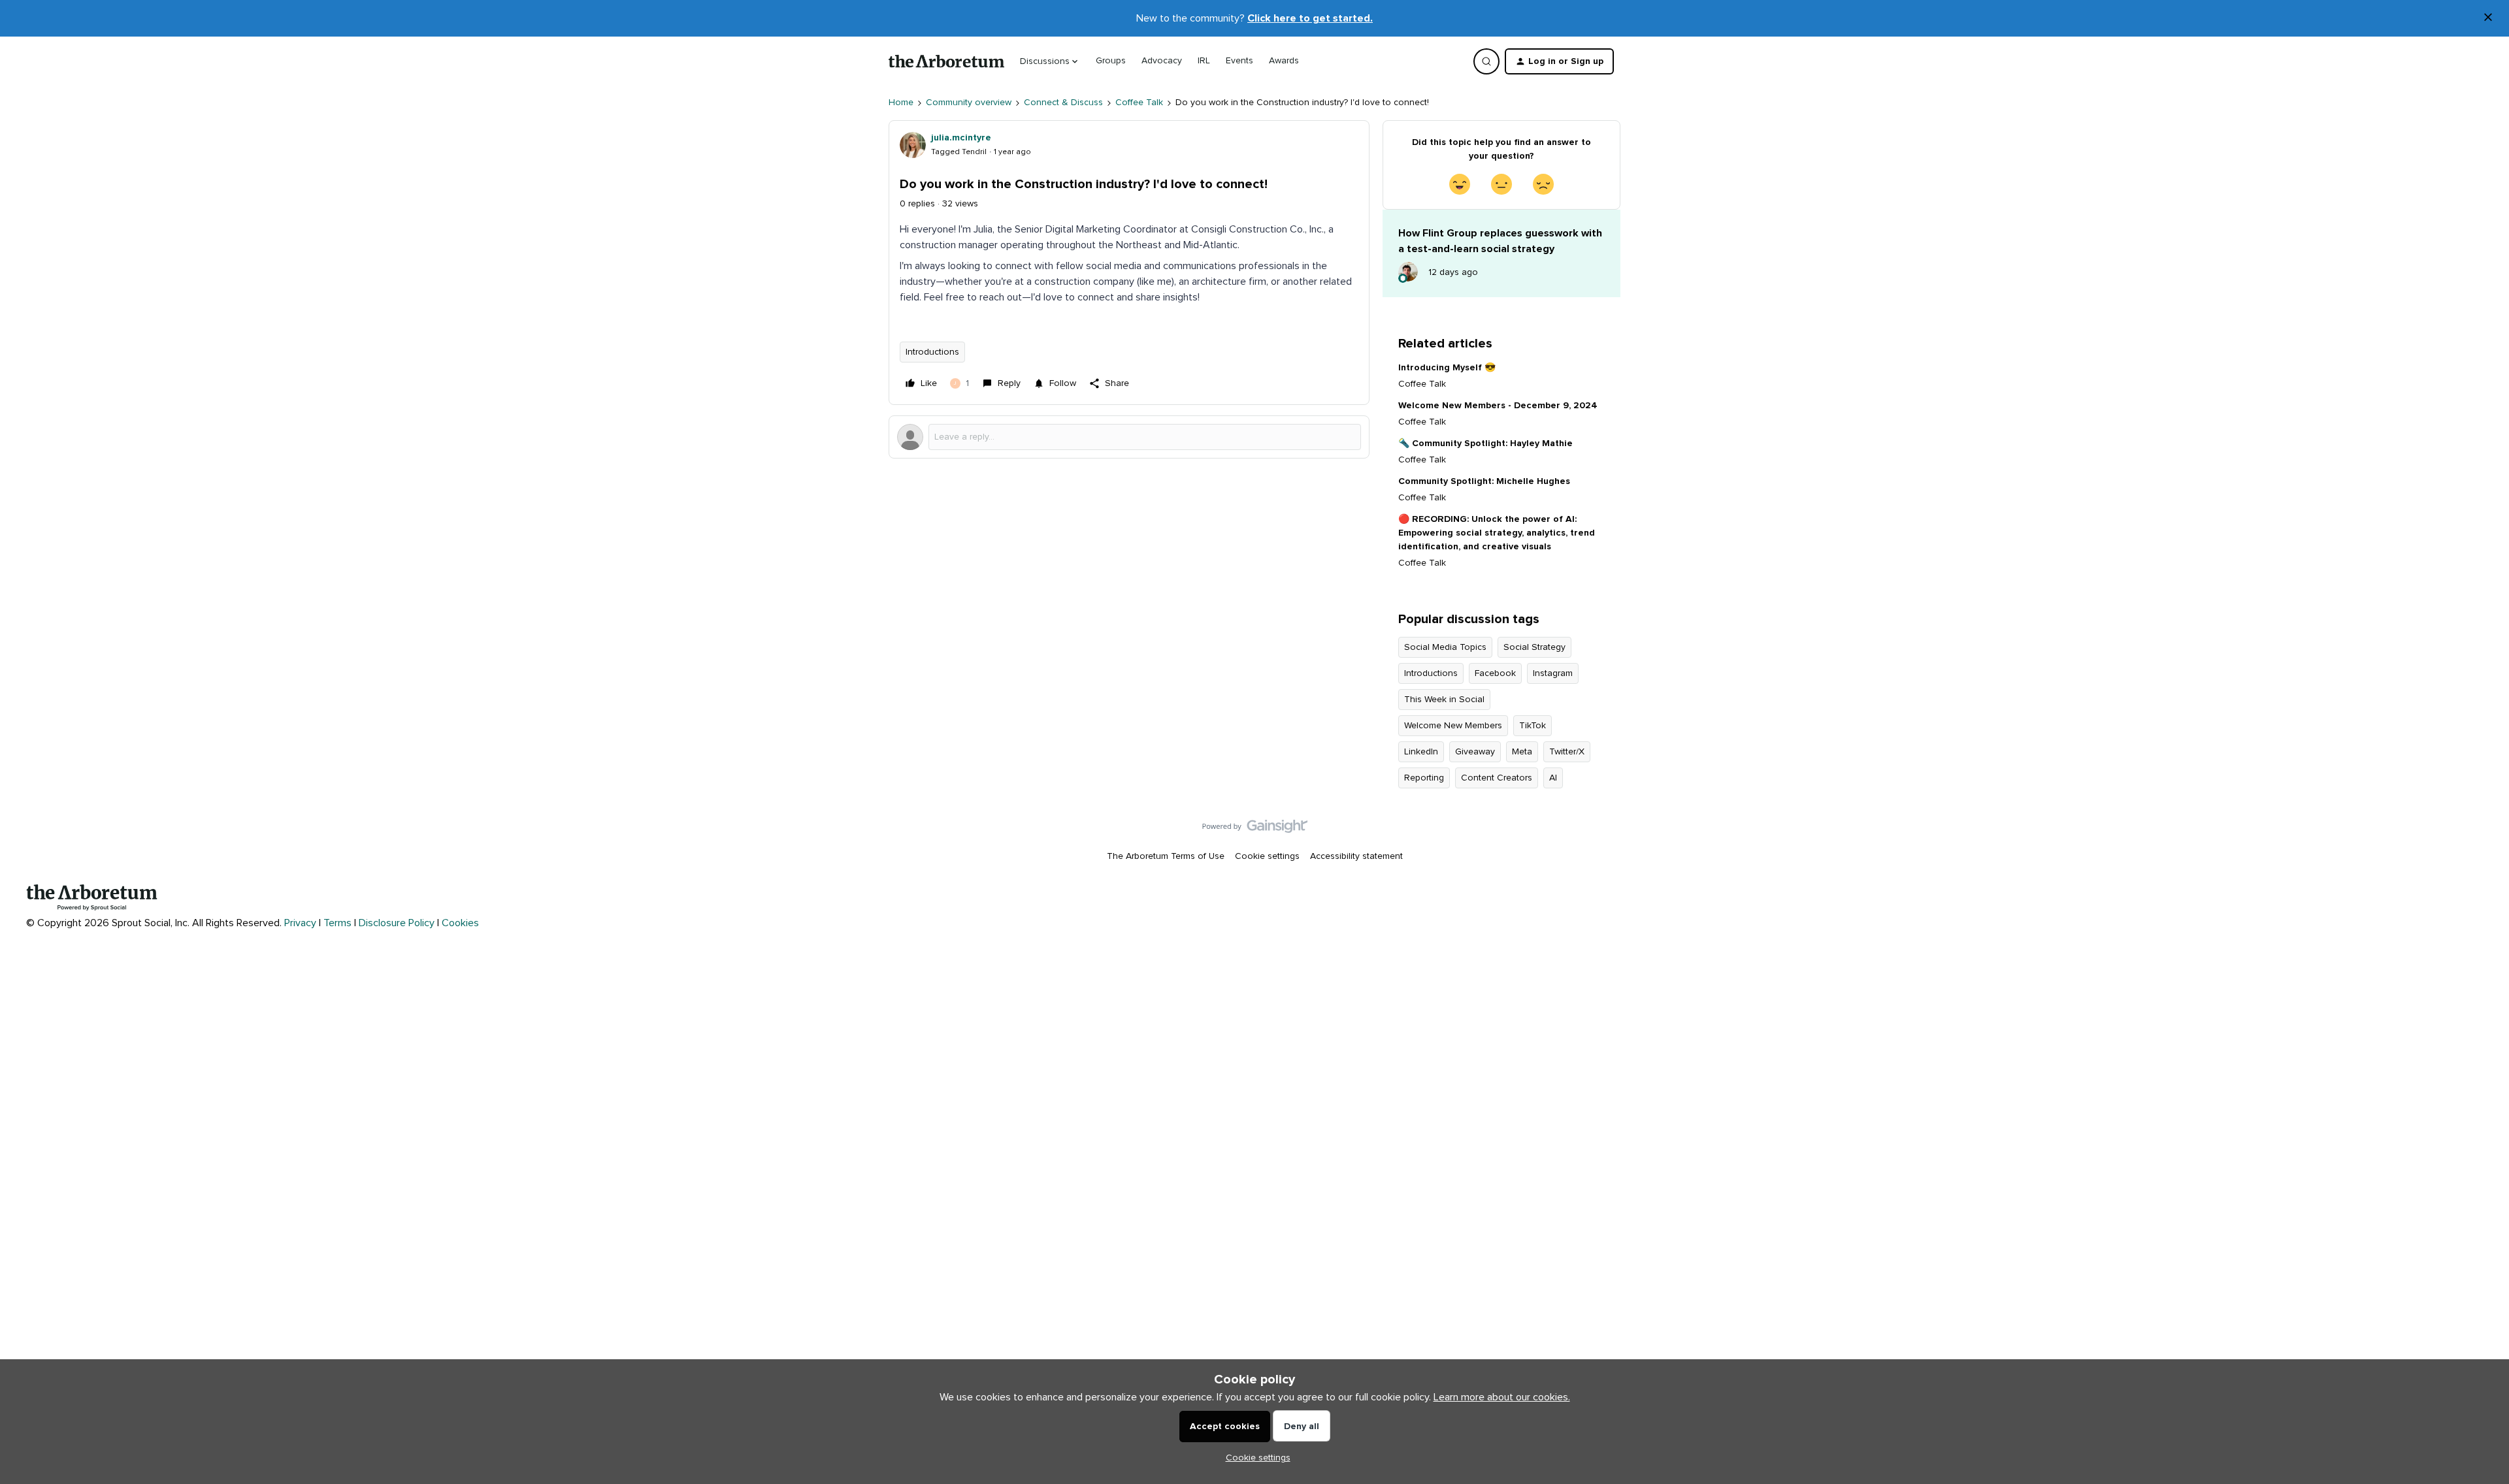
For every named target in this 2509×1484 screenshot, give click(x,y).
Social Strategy (1534, 647)
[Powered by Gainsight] (1255, 830)
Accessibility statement (1356, 856)
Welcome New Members (1453, 726)
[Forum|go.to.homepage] (946, 61)
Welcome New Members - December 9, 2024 (1498, 406)
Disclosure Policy (397, 923)
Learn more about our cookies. (1502, 1397)
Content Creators (1497, 778)
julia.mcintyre (961, 138)
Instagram (1553, 673)
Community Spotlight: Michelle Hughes (1484, 481)
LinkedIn (1421, 752)
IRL (1204, 61)
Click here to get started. (1310, 18)
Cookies (460, 923)
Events (1239, 61)
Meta (1522, 752)
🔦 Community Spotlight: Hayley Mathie (1485, 444)
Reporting (1424, 778)
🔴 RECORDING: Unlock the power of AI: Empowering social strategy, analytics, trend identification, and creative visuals (1497, 533)
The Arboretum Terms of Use (1166, 856)
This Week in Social (1444, 700)
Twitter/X (1567, 752)
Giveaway (1475, 752)
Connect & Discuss (1063, 103)
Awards (1284, 61)
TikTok (1533, 726)
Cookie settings (1267, 856)
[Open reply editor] (1129, 437)
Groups (1111, 61)
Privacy (300, 923)
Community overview (969, 103)
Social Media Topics (1445, 647)
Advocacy (1162, 61)
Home (901, 103)
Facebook (1495, 673)
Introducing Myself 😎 (1447, 368)
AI (1553, 778)
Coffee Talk (1139, 103)
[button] (1559, 61)
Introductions (932, 352)
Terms (337, 923)
